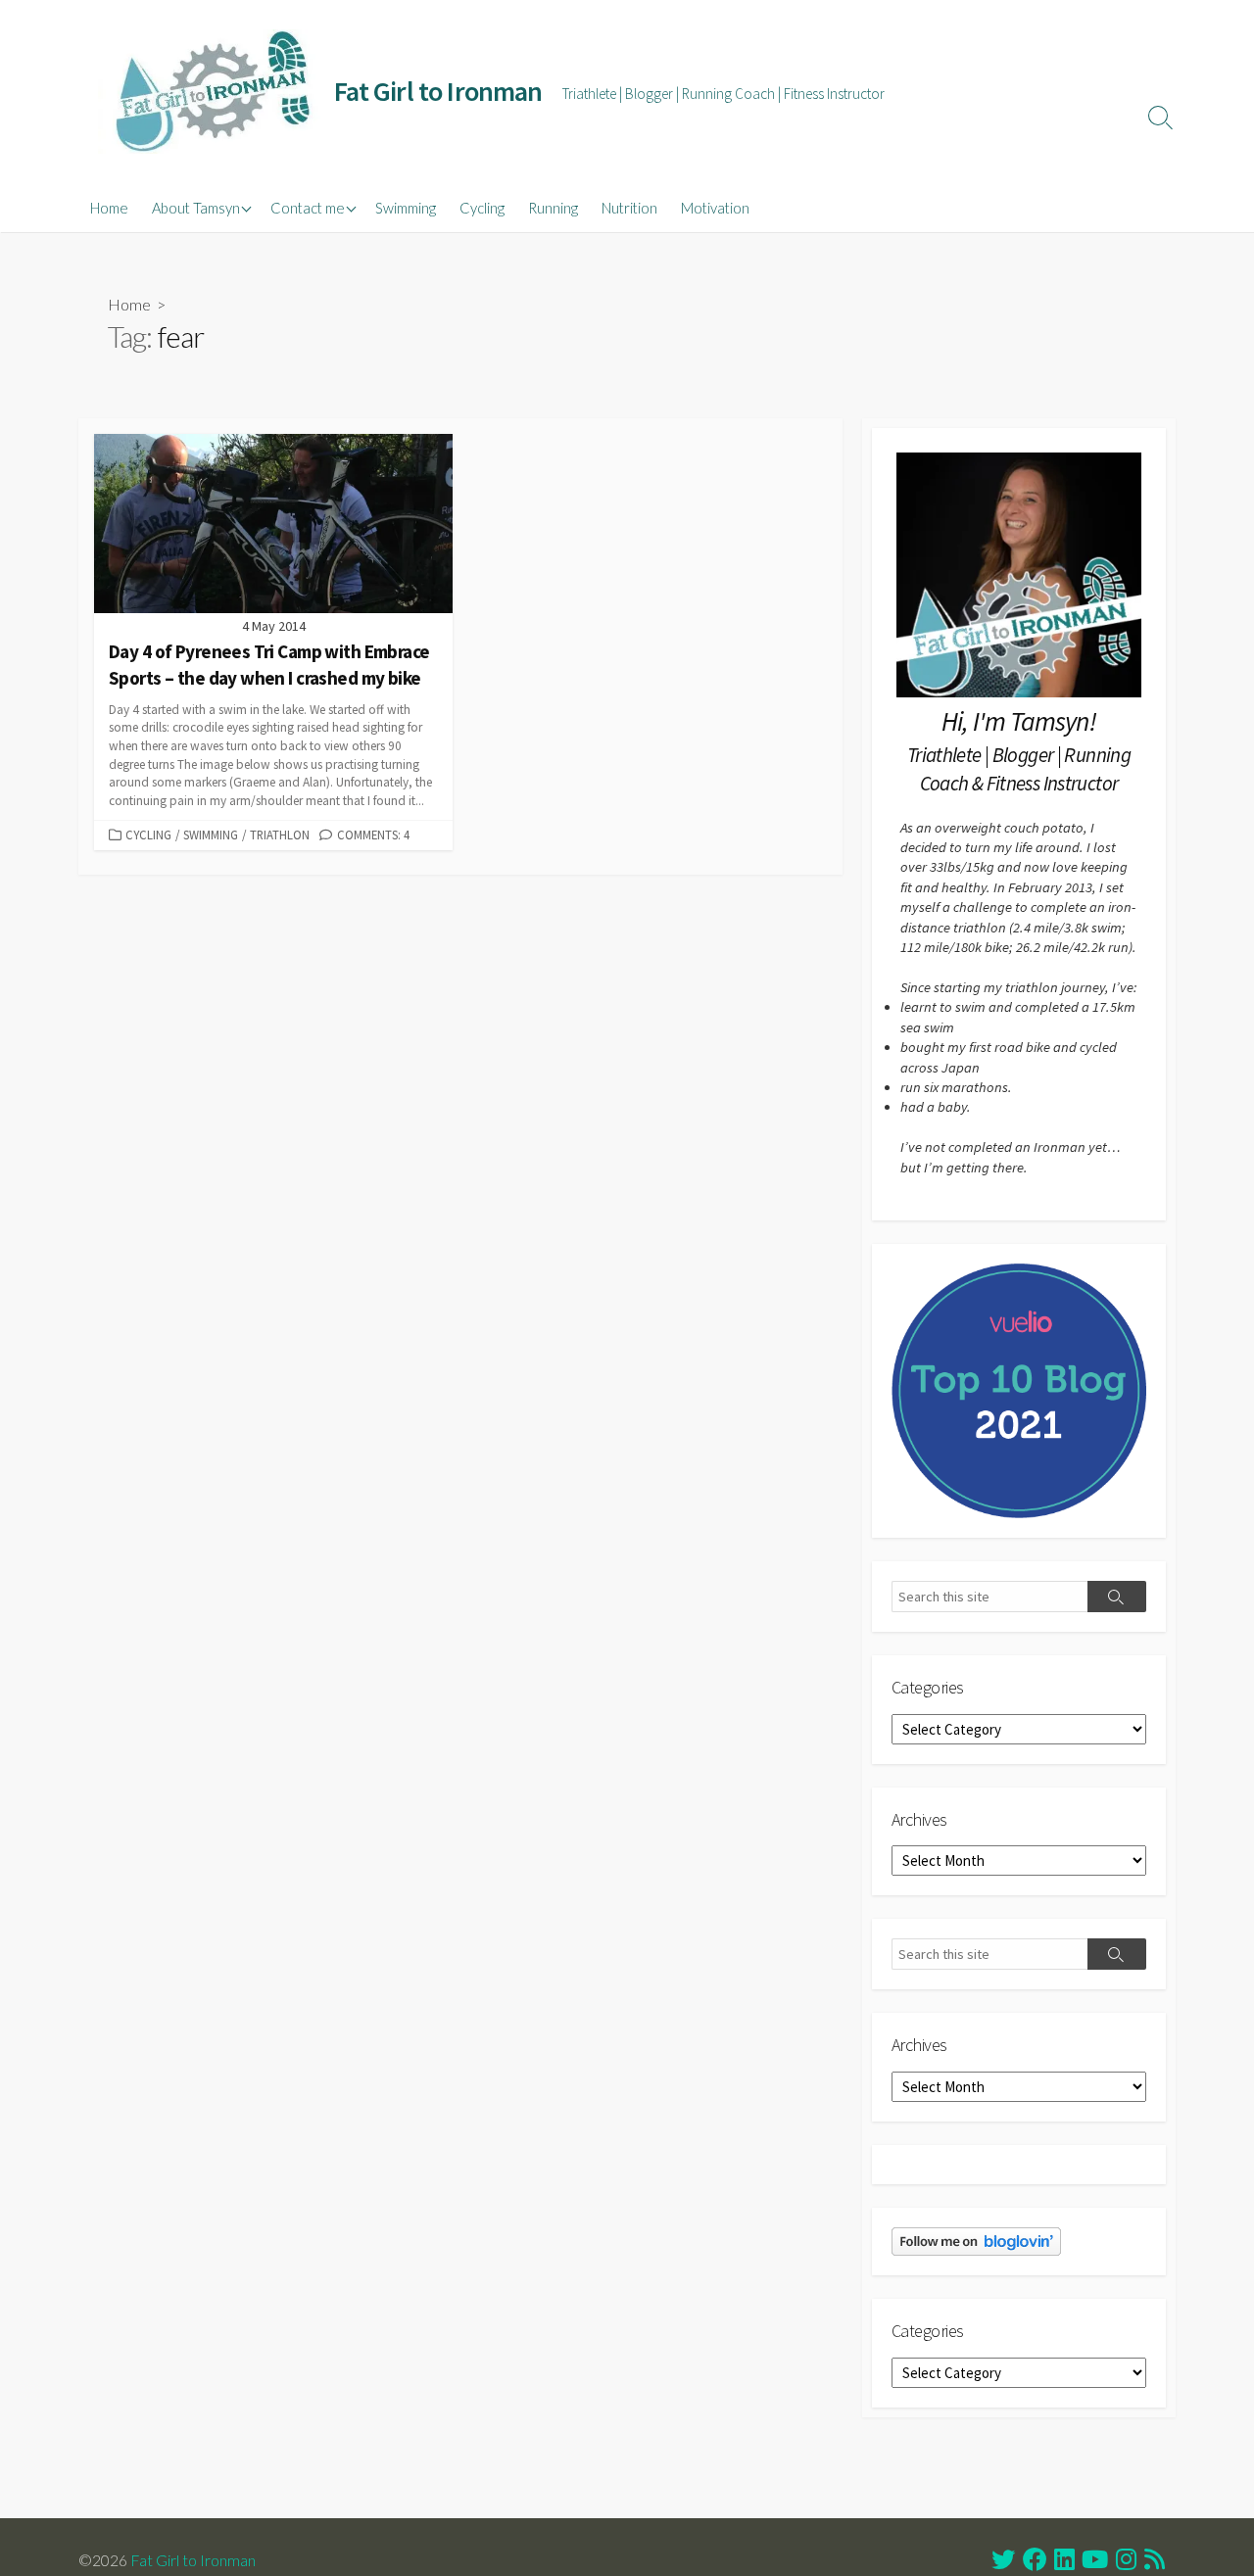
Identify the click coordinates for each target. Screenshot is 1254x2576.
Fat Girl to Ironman (193, 2560)
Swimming (406, 208)
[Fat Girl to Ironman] (211, 92)
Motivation (715, 208)
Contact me (308, 208)
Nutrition (629, 208)
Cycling (482, 208)
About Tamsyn (196, 208)
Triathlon (280, 835)
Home (109, 208)
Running (553, 208)
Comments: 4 (373, 835)
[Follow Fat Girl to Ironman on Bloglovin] (976, 2240)
